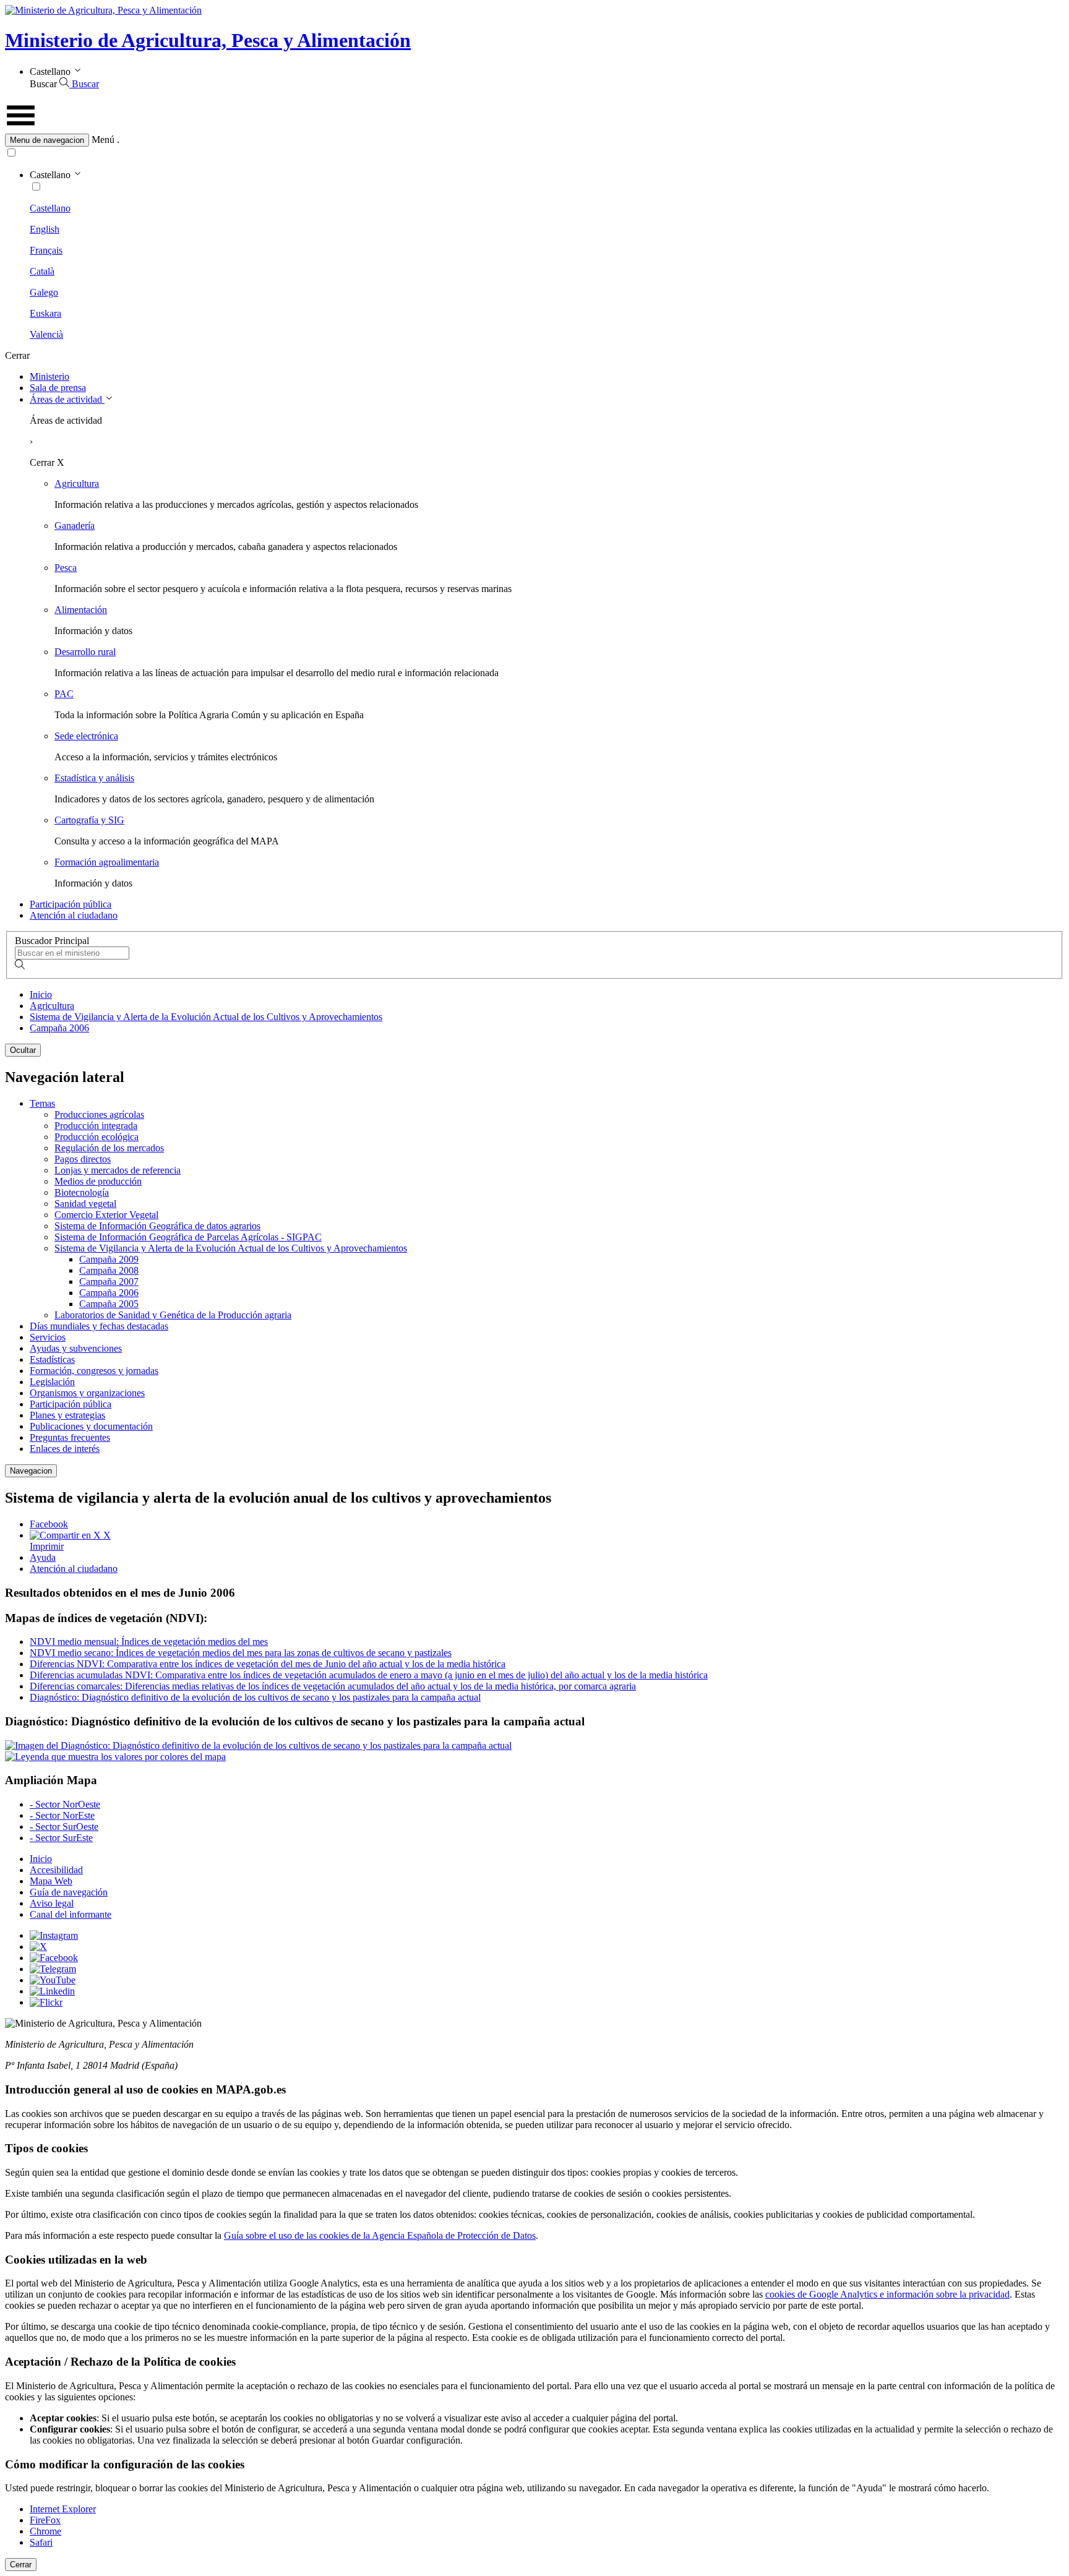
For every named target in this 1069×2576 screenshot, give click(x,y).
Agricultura (77, 483)
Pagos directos (83, 1159)
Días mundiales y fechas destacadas (99, 1326)
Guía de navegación (69, 1892)
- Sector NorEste (62, 1815)
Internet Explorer (63, 2509)
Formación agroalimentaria (107, 862)
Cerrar (21, 2565)
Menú (103, 140)
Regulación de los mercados (109, 1148)
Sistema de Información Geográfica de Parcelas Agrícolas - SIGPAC (188, 1237)
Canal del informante (71, 1914)
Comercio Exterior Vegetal (106, 1215)
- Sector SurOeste (64, 1827)
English (45, 229)
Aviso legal (52, 1903)
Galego (44, 292)
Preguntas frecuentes (70, 1437)
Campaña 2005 (109, 1304)
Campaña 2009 (109, 1259)
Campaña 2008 (109, 1270)
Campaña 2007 (109, 1282)
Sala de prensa (58, 388)
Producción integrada (96, 1126)
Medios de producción (98, 1181)
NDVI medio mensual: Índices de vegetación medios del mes (149, 1642)
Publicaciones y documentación (91, 1426)
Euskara (45, 313)
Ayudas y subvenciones (76, 1348)
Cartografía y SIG (89, 820)
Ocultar (23, 1050)
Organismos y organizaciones (87, 1393)
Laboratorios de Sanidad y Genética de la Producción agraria (173, 1315)
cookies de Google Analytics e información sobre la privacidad (887, 2294)
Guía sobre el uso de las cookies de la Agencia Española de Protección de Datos (380, 2235)
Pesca (66, 568)
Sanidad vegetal (85, 1204)
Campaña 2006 (59, 1028)
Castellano (50, 208)
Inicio (41, 994)
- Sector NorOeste (65, 1804)
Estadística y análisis (94, 778)
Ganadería (75, 526)
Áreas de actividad (67, 399)
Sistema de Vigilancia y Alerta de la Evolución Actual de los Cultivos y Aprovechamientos (206, 1017)
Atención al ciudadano (74, 915)
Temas (42, 1103)
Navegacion (31, 1471)
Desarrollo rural (85, 652)
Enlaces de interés (65, 1449)
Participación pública (71, 904)
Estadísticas (52, 1359)
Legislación (52, 1382)
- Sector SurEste (61, 1838)
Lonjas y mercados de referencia (118, 1170)
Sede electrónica (86, 736)
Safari (41, 2542)
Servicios (48, 1337)
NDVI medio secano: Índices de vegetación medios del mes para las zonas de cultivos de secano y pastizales (241, 1653)
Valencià (46, 334)
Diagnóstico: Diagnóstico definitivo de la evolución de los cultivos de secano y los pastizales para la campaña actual (255, 1697)
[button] (534, 140)
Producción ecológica (97, 1137)
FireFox (45, 2520)
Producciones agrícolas (99, 1114)
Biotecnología (82, 1192)
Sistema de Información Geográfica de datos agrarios (157, 1226)
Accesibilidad (56, 1870)
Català (42, 271)
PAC (64, 694)
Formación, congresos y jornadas (94, 1371)
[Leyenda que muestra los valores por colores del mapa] (115, 1757)
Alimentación (81, 610)
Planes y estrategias (67, 1415)
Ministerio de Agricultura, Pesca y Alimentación (208, 40)
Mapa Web (51, 1881)
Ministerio (49, 376)
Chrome (45, 2531)
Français (46, 250)
